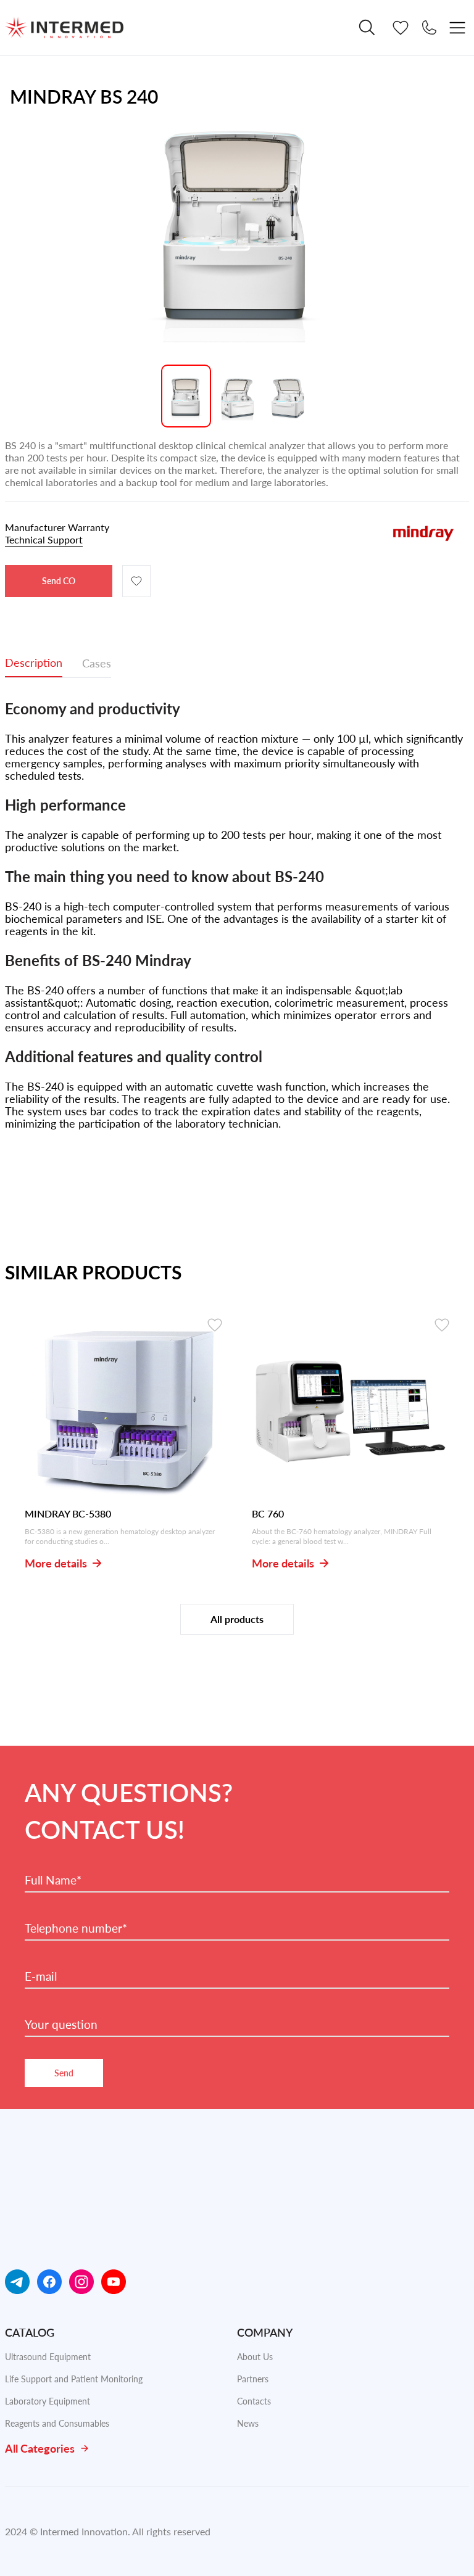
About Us (255, 2357)
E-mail (41, 1976)
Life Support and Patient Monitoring (74, 2379)
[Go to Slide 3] (289, 396)
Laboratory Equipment (48, 2401)
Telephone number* (76, 1928)
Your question (61, 2025)
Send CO (59, 581)
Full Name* (53, 1880)
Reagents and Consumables (57, 2423)
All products (237, 1619)
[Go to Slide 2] (237, 396)
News (248, 2423)
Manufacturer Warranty (57, 533)
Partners (253, 2379)
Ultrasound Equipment (48, 2357)
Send (64, 2073)
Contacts (254, 2401)
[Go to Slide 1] (186, 396)
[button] (237, 226)
